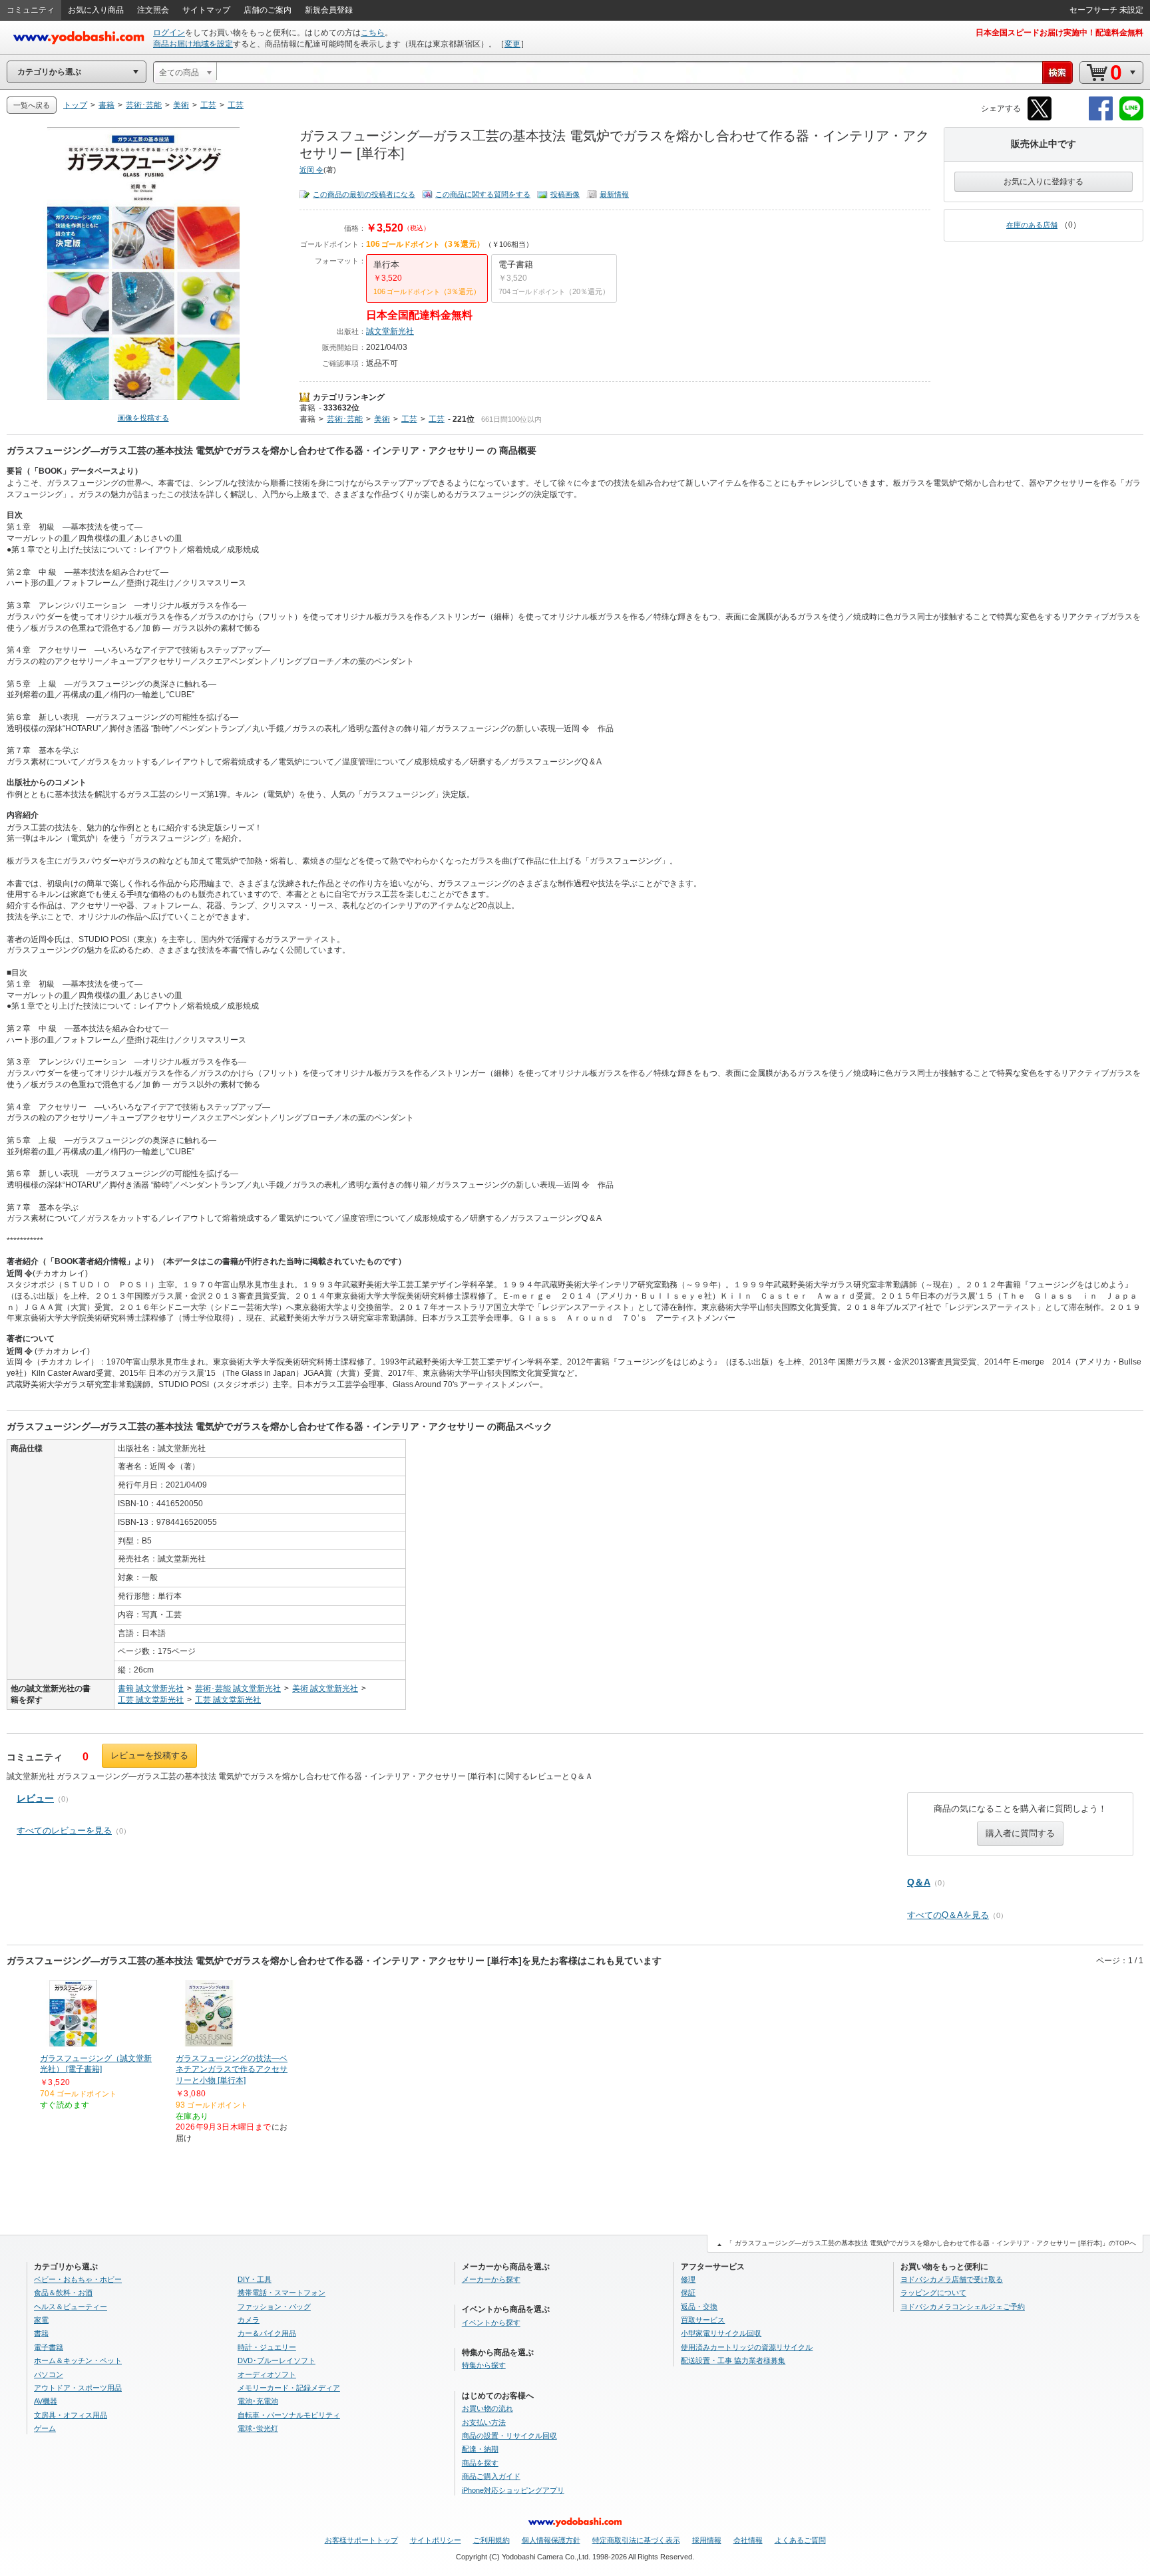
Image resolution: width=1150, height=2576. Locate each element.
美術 (382, 419)
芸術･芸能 (345, 419)
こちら (373, 33)
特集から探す (484, 2365)
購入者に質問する (1020, 1833)
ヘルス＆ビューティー (71, 2307)
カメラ (249, 2320)
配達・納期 (480, 2449)
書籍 (307, 408)
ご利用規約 (491, 2540)
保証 (688, 2293)
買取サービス (703, 2320)
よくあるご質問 (800, 2540)
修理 (688, 2279)
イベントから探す (491, 2323)
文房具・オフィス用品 (71, 2415)
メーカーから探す (491, 2279)
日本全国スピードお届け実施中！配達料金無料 (1059, 33)
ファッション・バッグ (274, 2307)
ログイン (169, 33)
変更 (512, 44)
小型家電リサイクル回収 (721, 2333)
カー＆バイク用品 (267, 2333)
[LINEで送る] (1131, 118)
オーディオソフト (267, 2374)
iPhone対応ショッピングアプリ (513, 2490)
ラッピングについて (933, 2293)
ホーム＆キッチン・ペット (78, 2360)
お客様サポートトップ (361, 2540)
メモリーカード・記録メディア (289, 2388)
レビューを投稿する (149, 1755)
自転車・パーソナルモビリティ (289, 2415)
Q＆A (919, 1882)
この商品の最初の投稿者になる (364, 194)
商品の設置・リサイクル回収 (509, 2436)
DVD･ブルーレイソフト (277, 2360)
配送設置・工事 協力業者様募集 (733, 2360)
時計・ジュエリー (267, 2347)
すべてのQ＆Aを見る (948, 1915)
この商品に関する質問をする (483, 194)
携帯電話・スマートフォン (282, 2293)
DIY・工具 (255, 2279)
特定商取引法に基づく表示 (636, 2540)
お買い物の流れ (487, 2408)
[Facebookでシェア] (1101, 118)
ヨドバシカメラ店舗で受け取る (952, 2279)
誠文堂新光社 (390, 331)
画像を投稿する (143, 418)
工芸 (409, 419)
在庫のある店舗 (1032, 225)
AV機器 (46, 2401)
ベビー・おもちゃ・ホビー (78, 2279)
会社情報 (748, 2540)
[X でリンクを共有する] (1040, 118)
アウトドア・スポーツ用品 (78, 2388)
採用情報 (707, 2540)
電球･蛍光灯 (258, 2428)
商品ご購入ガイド (491, 2476)
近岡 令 (311, 170)
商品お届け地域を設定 (193, 44)
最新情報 (614, 194)
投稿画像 (565, 194)
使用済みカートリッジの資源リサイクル (747, 2347)
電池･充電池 (258, 2401)
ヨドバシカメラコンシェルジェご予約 (963, 2307)
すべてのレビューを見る (64, 1831)
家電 (41, 2320)
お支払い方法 (484, 2422)
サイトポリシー (436, 2540)
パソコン (49, 2374)
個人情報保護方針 (551, 2540)
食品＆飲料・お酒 (63, 2293)
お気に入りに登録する (1044, 182)
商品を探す (480, 2463)
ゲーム (45, 2428)
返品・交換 (699, 2307)
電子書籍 (49, 2347)
